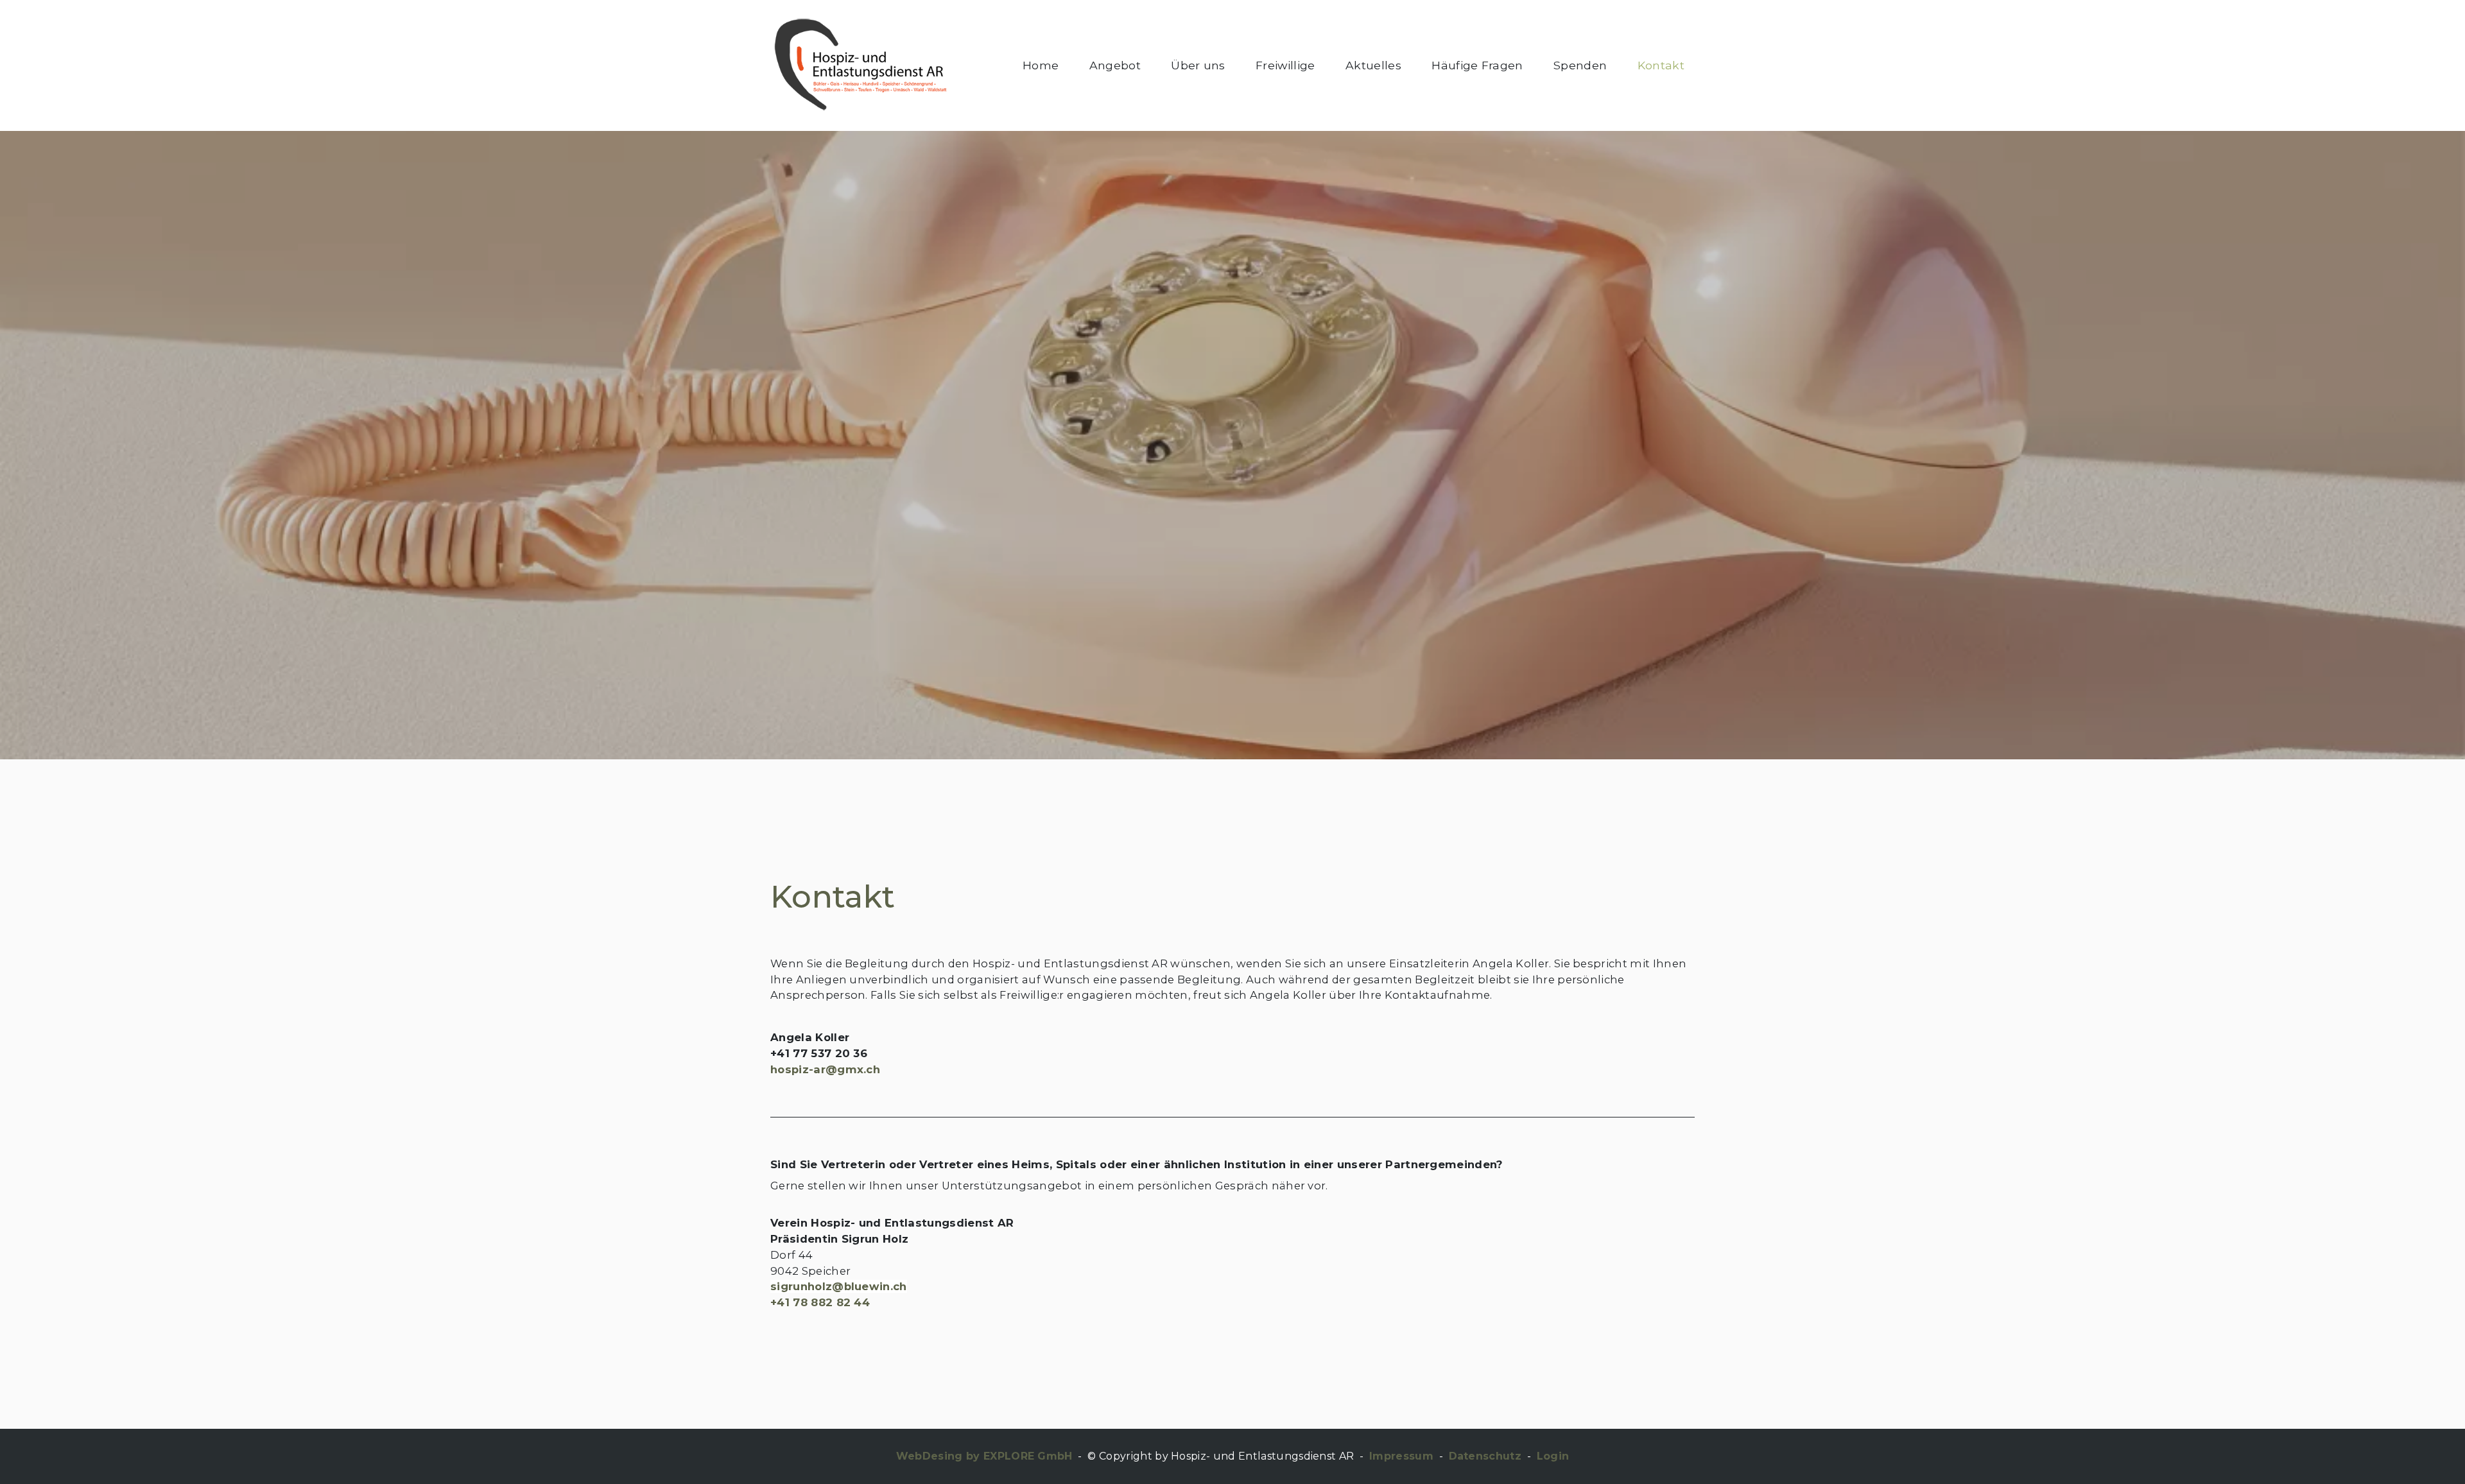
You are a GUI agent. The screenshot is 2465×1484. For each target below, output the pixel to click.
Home (1041, 65)
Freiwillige (1285, 65)
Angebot (1115, 65)
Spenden (1580, 65)
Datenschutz (1485, 1456)
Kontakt (1661, 65)
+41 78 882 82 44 (820, 1302)
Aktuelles (1373, 65)
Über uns (1198, 65)
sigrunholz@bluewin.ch (839, 1286)
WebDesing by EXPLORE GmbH (984, 1456)
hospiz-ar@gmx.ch (825, 1069)
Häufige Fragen (1477, 65)
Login (1553, 1456)
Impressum (1401, 1456)
